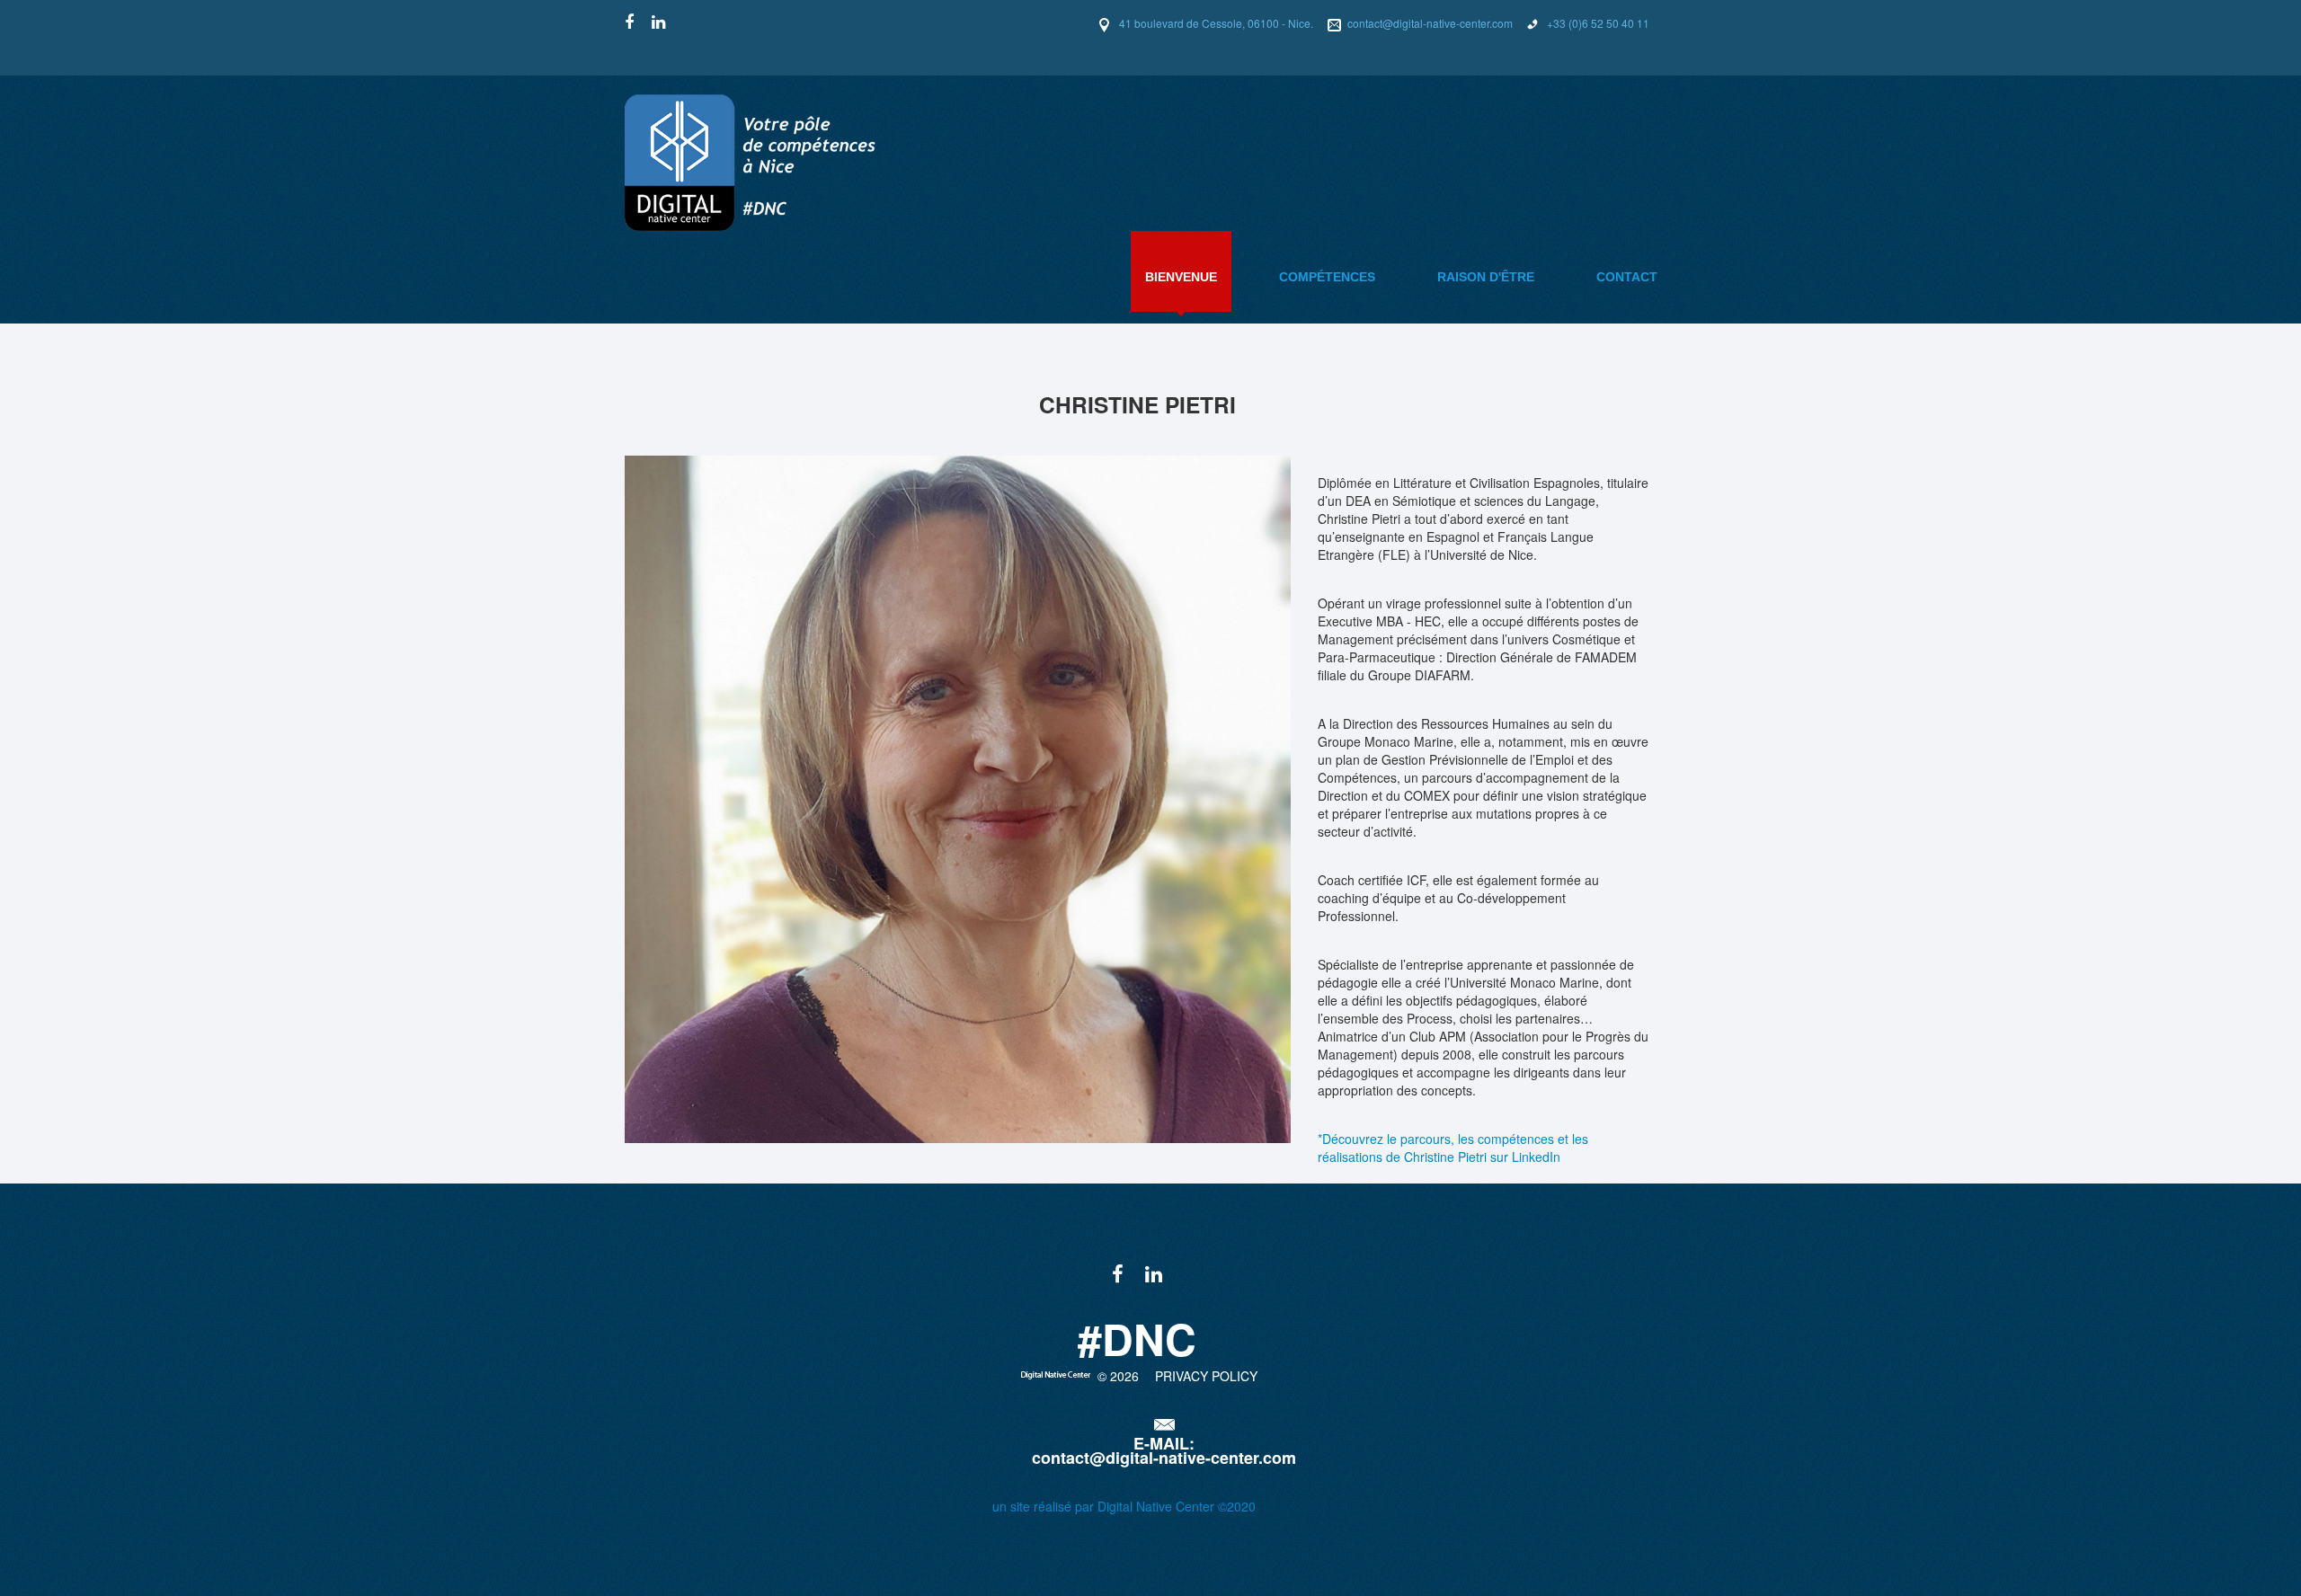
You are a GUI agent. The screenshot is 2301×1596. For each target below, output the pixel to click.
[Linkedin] (658, 22)
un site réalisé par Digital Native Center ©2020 (1124, 1506)
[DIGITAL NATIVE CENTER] (777, 160)
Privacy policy (1206, 1376)
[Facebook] (629, 22)
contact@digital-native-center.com (1430, 23)
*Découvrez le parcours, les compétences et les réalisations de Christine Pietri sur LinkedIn (1453, 1148)
